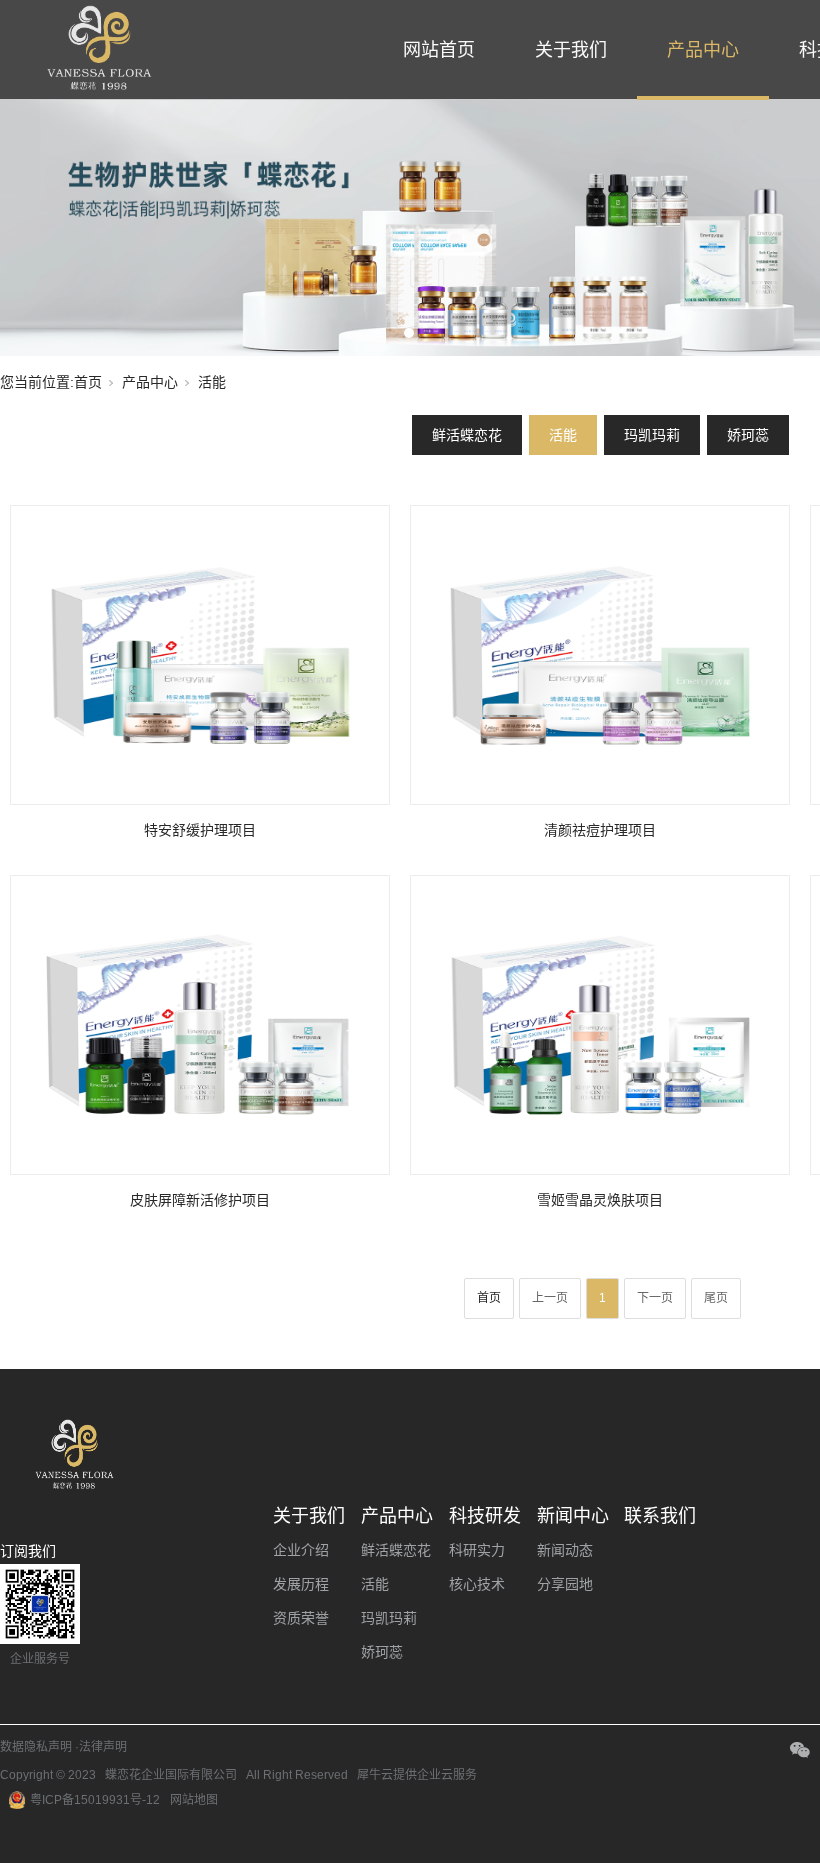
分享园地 (565, 1584)
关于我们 (571, 50)
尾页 (716, 1298)
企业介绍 (301, 1550)
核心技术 (477, 1584)
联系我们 (660, 1516)
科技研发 (485, 1516)
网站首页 (439, 50)
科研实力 (477, 1550)
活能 (563, 435)
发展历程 (301, 1584)
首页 (88, 382)
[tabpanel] (410, 228)
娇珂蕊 (748, 435)
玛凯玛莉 (652, 435)
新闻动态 (565, 1550)
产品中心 (703, 50)
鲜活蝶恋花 (467, 435)
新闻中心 (573, 1516)
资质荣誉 (301, 1618)
